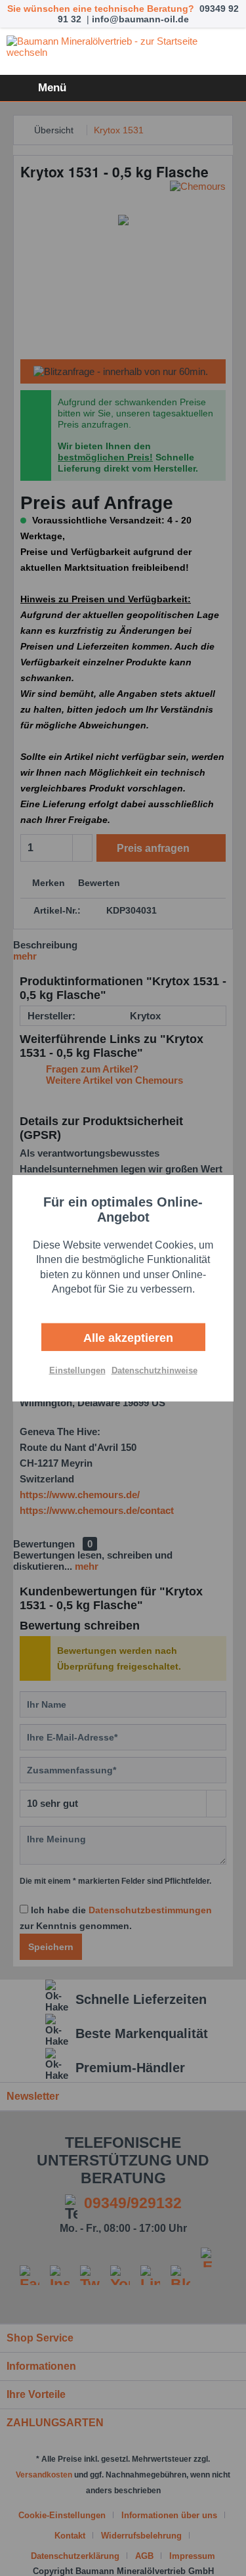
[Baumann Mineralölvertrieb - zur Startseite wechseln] (123, 52)
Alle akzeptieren (127, 1337)
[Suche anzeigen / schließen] (161, 88)
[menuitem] (36, 88)
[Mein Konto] (193, 88)
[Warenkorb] (225, 88)
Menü (52, 88)
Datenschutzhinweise (154, 1370)
